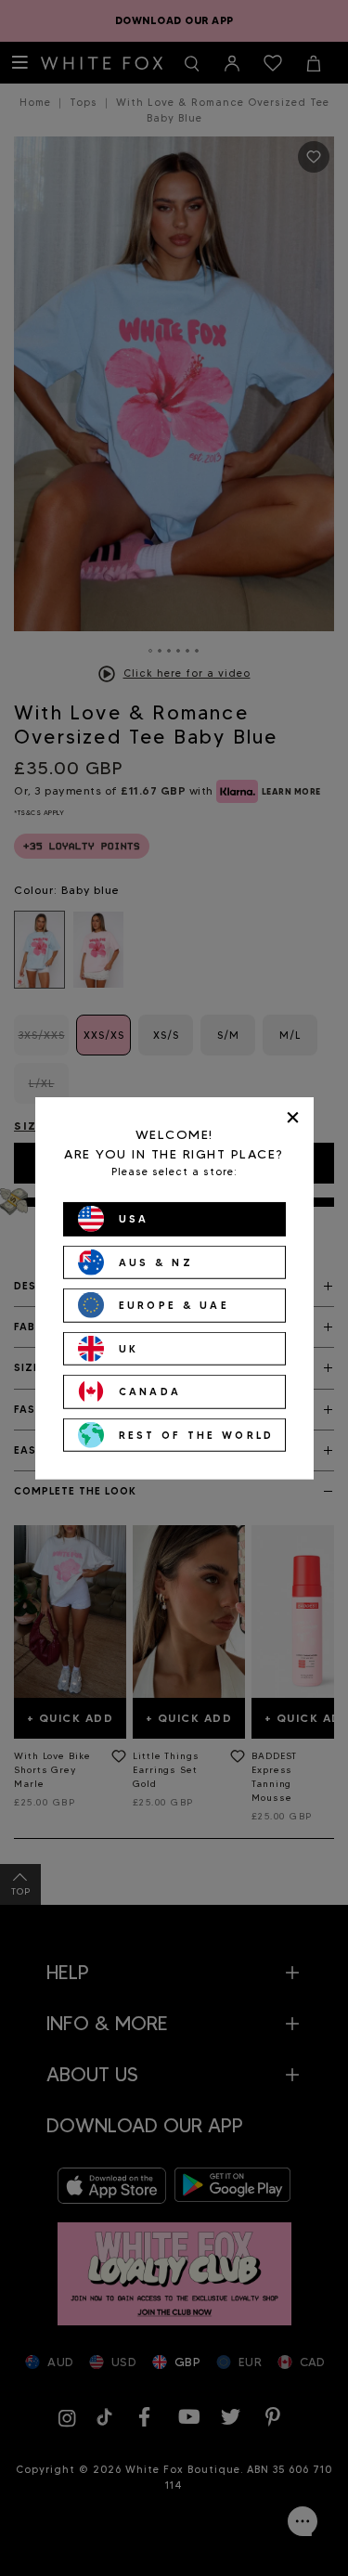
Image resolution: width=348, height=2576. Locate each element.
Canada (150, 1392)
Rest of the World (197, 1434)
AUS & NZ (156, 1262)
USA (134, 1219)
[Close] (293, 1117)
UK (129, 1348)
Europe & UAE (174, 1305)
